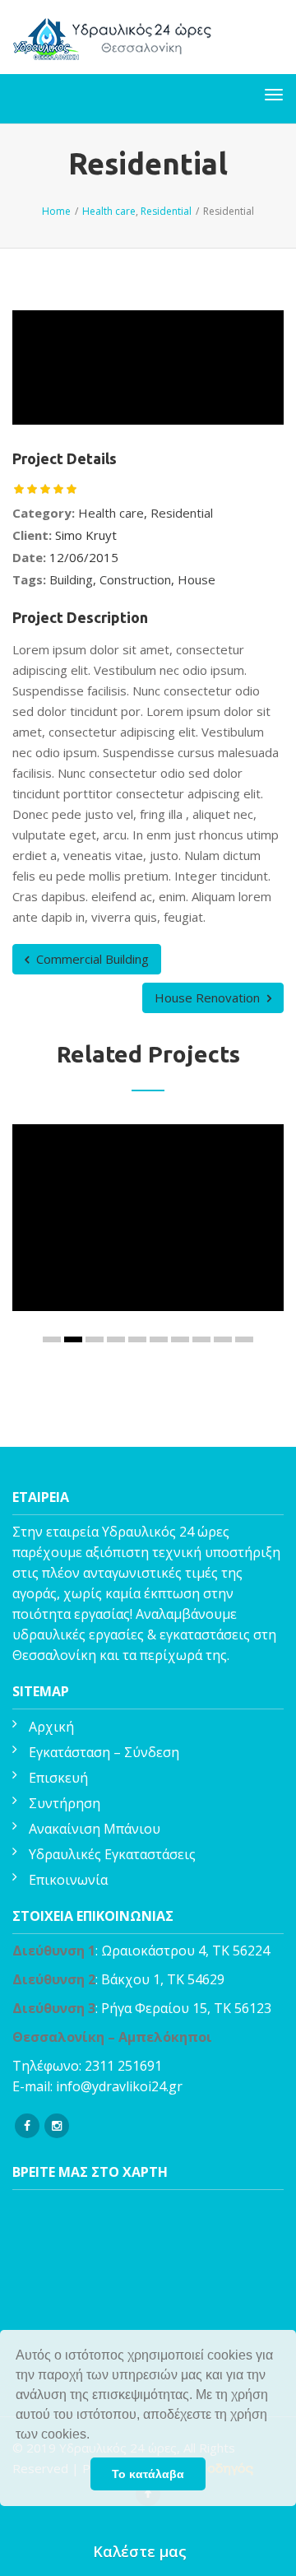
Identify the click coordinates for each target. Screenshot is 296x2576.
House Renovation (209, 997)
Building (71, 579)
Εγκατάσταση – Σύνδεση (104, 1752)
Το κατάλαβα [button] (148, 2474)
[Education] (130, 1254)
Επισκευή (58, 1778)
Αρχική (51, 1727)
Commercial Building (91, 959)
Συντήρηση (65, 1803)
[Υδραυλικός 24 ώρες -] (114, 37)
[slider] (45, 489)
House (197, 579)
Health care (111, 513)
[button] (95, 2436)
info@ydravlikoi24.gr (119, 2086)
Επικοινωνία (68, 1880)
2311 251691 (123, 2066)
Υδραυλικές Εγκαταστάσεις (112, 1854)
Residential (182, 513)
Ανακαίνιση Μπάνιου (95, 1829)
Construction (135, 579)
